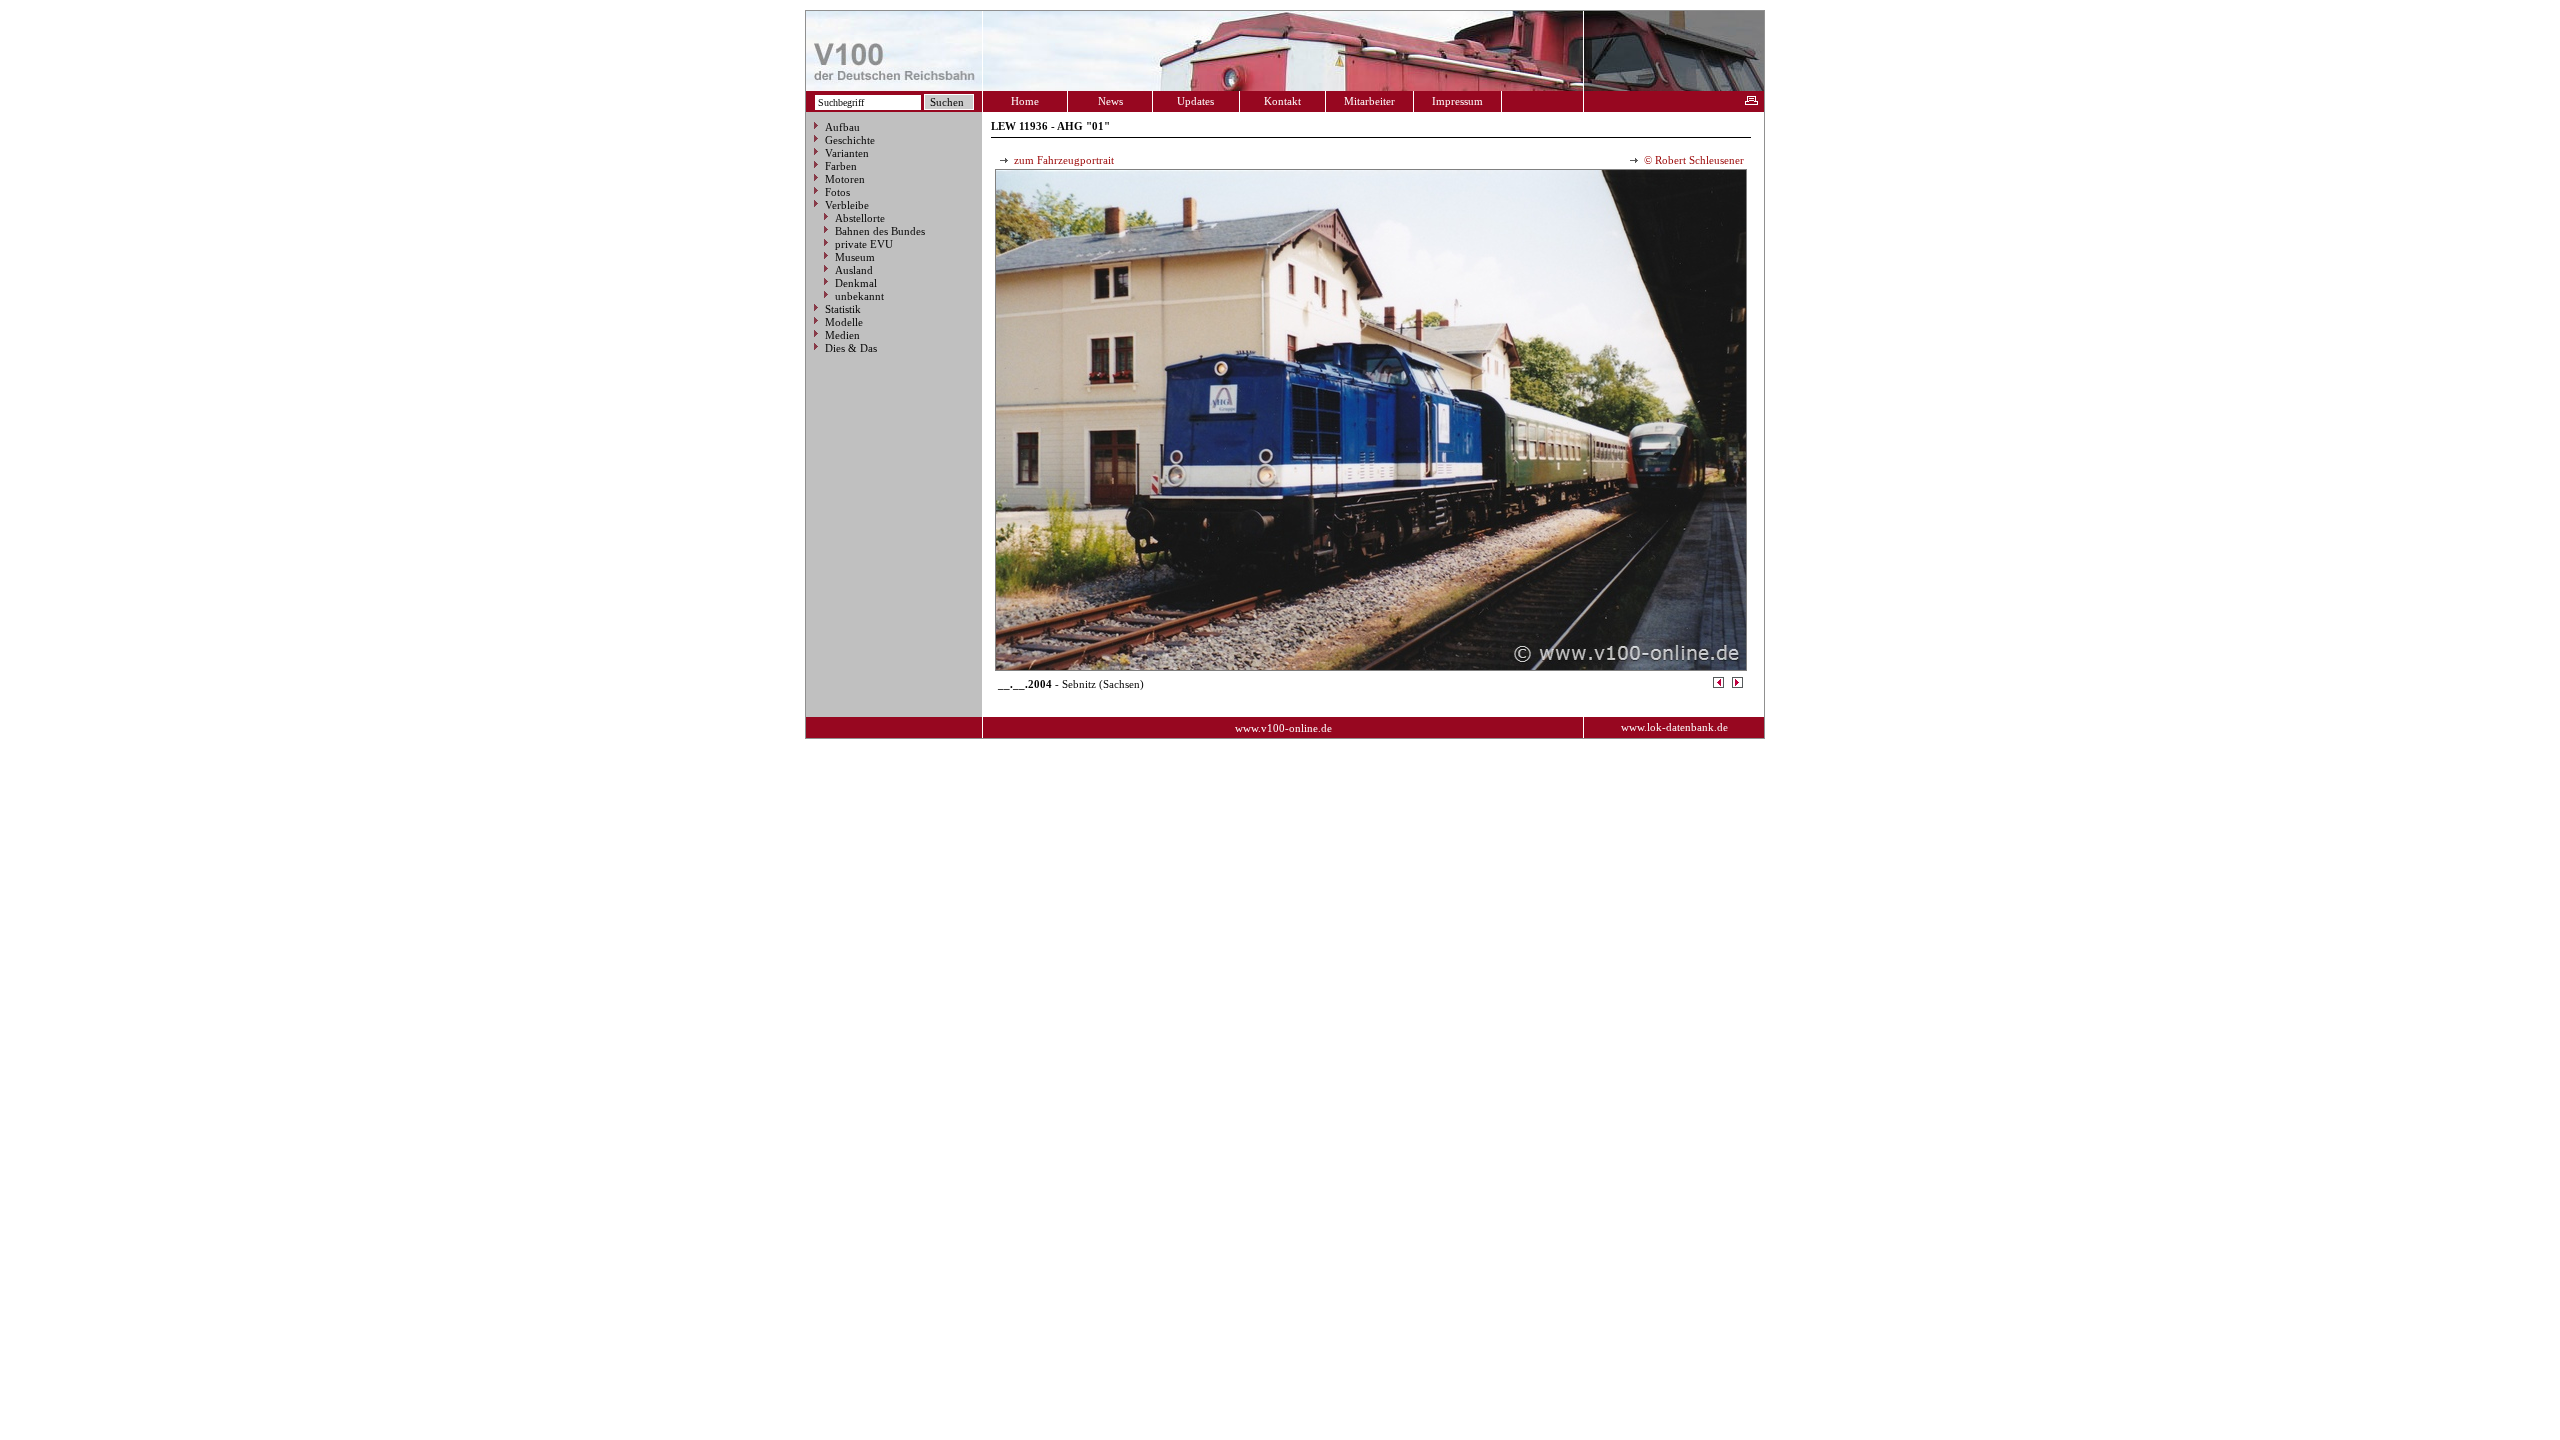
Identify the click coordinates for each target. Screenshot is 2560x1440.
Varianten (847, 153)
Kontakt (1282, 101)
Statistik (843, 309)
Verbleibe (847, 205)
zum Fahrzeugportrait (1062, 160)
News (1110, 101)
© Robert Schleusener (1692, 160)
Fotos (837, 192)
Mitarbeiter (1369, 101)
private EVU (864, 244)
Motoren (845, 179)
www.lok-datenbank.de (1674, 727)
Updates (1195, 101)
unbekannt (859, 296)
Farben (841, 166)
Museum (855, 257)
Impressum (1457, 101)
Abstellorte (860, 218)
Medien (842, 335)
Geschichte (850, 140)
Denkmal (856, 283)
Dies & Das (851, 348)
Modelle (844, 322)
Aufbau (842, 127)
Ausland (854, 270)
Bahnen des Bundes (880, 231)
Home (1025, 101)
